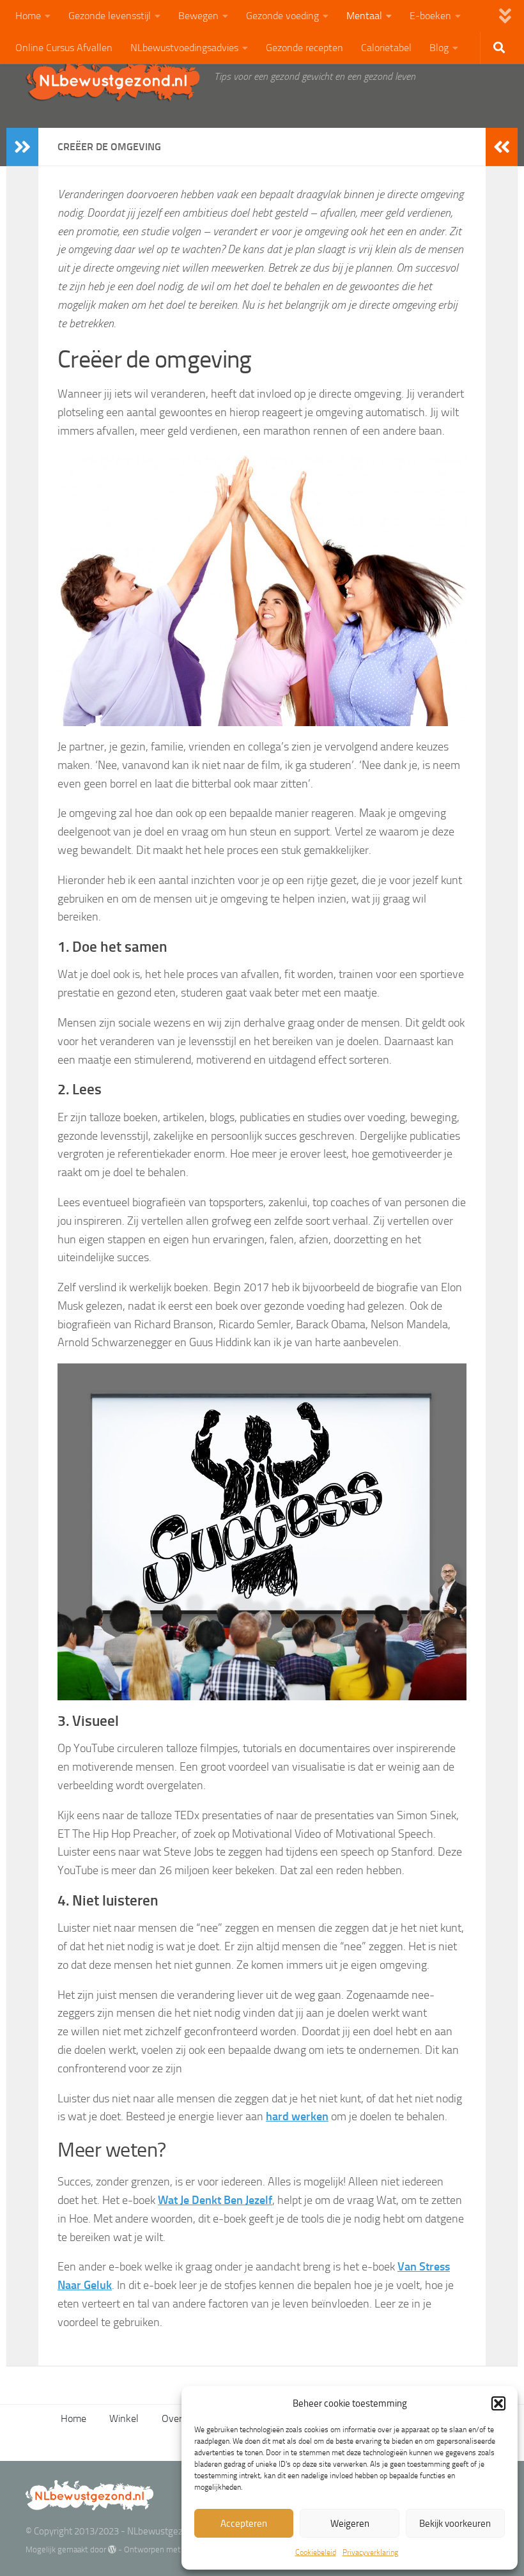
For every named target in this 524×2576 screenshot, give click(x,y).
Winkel (124, 2418)
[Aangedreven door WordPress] (112, 2549)
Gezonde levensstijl (110, 16)
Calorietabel (386, 48)
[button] (498, 2403)
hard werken (297, 2116)
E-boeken (430, 16)
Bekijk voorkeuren (455, 2524)
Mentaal (364, 16)
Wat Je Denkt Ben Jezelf (215, 2200)
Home (28, 16)
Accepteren (244, 2524)
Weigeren (350, 2524)
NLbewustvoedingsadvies (184, 48)
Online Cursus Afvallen (64, 48)
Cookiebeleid (316, 2552)
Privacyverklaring (370, 2552)
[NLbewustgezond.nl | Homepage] (113, 80)
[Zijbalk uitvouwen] (22, 147)
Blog (439, 48)
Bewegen (198, 16)
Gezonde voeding (282, 16)
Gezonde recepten (304, 48)
